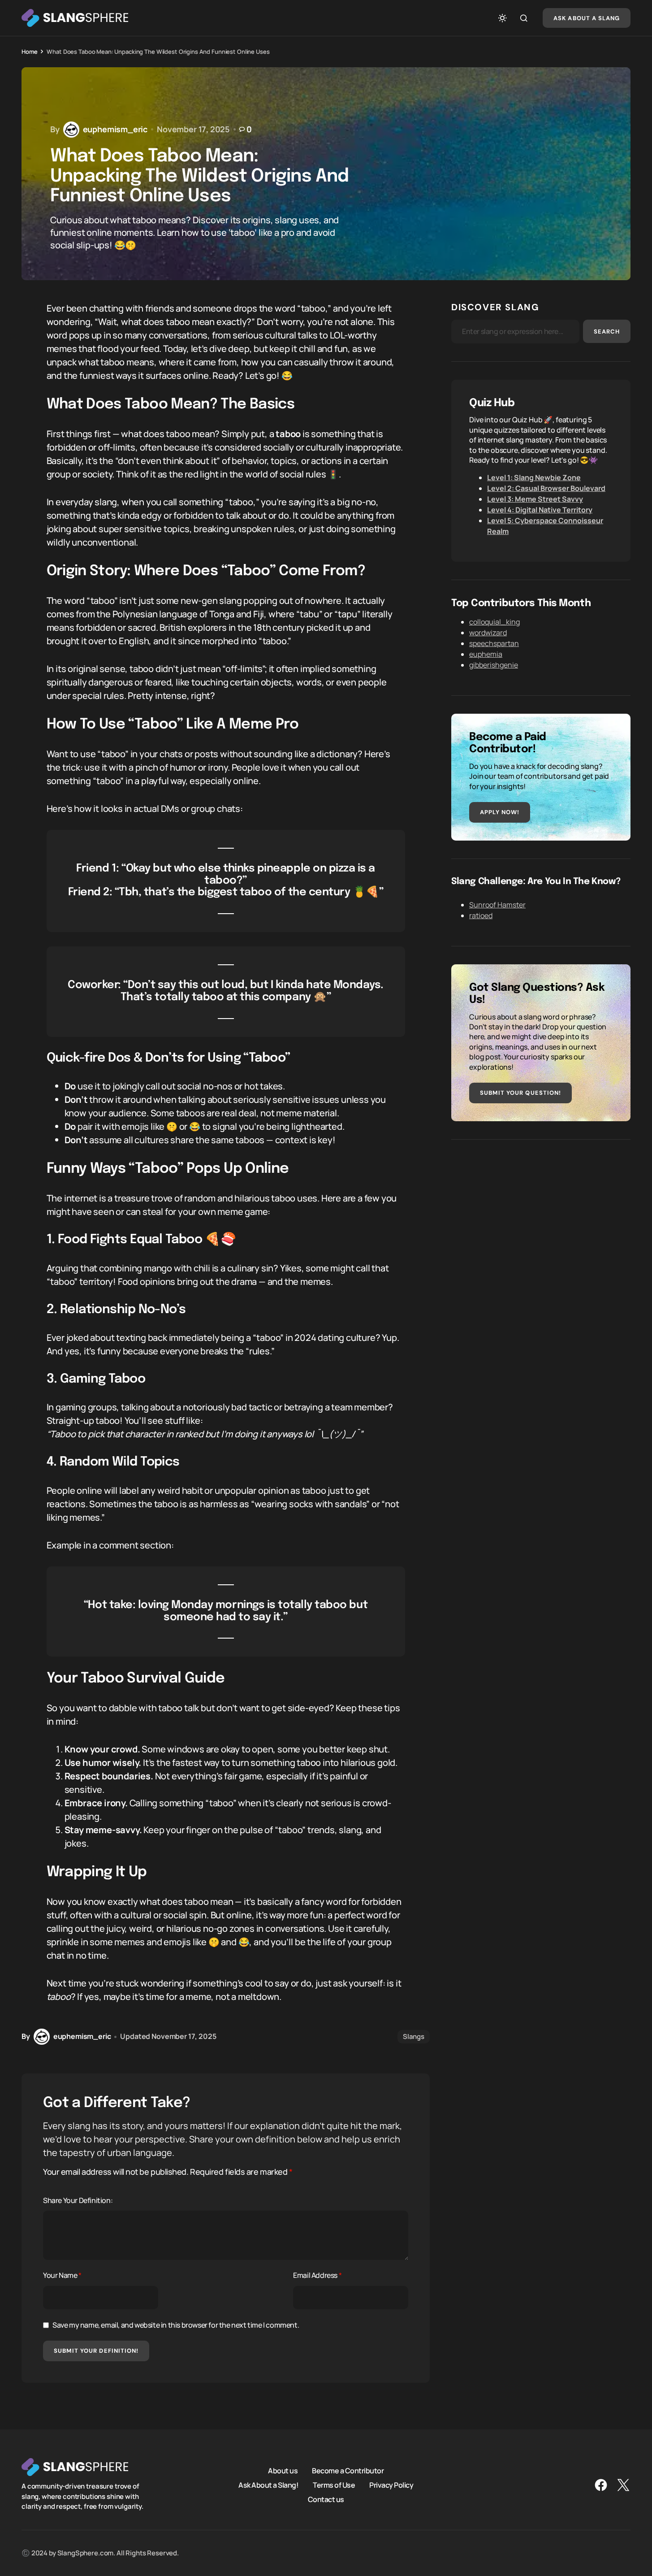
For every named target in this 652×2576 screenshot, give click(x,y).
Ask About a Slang (587, 18)
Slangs (414, 2036)
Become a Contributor (348, 2471)
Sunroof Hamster (497, 905)
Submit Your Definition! (96, 2351)
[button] (502, 18)
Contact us (326, 2499)
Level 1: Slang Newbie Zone (534, 477)
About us (283, 2471)
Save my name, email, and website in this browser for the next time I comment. (176, 2325)
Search (607, 332)
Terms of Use (334, 2485)
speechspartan (494, 643)
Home (29, 52)
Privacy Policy (391, 2485)
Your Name (62, 2275)
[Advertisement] (541, 1220)
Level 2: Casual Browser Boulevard (546, 488)
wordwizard (488, 633)
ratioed (481, 915)
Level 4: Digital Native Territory (540, 510)
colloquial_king (494, 622)
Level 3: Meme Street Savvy (535, 499)
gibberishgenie (494, 665)
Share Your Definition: (78, 2200)
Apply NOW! (500, 812)
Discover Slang (495, 307)
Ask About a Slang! (268, 2485)
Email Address (317, 2275)
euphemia (486, 654)
